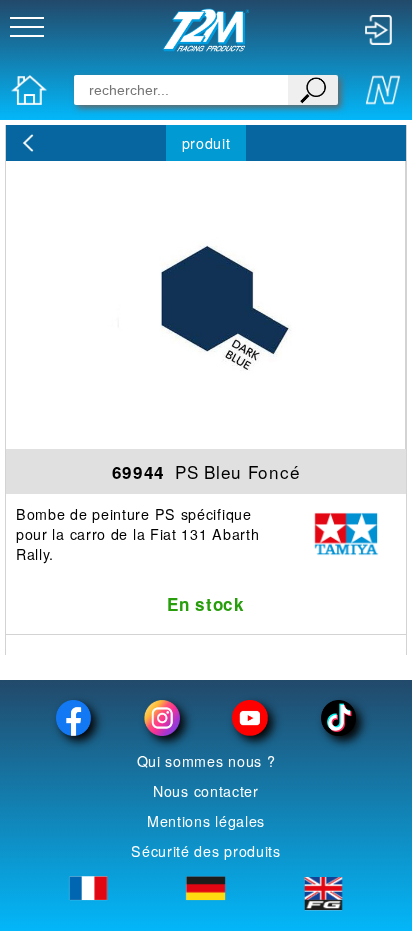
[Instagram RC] (162, 717)
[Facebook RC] (74, 717)
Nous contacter (206, 791)
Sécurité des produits (206, 851)
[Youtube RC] (250, 717)
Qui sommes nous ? (206, 761)
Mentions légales (206, 821)
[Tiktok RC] (338, 717)
